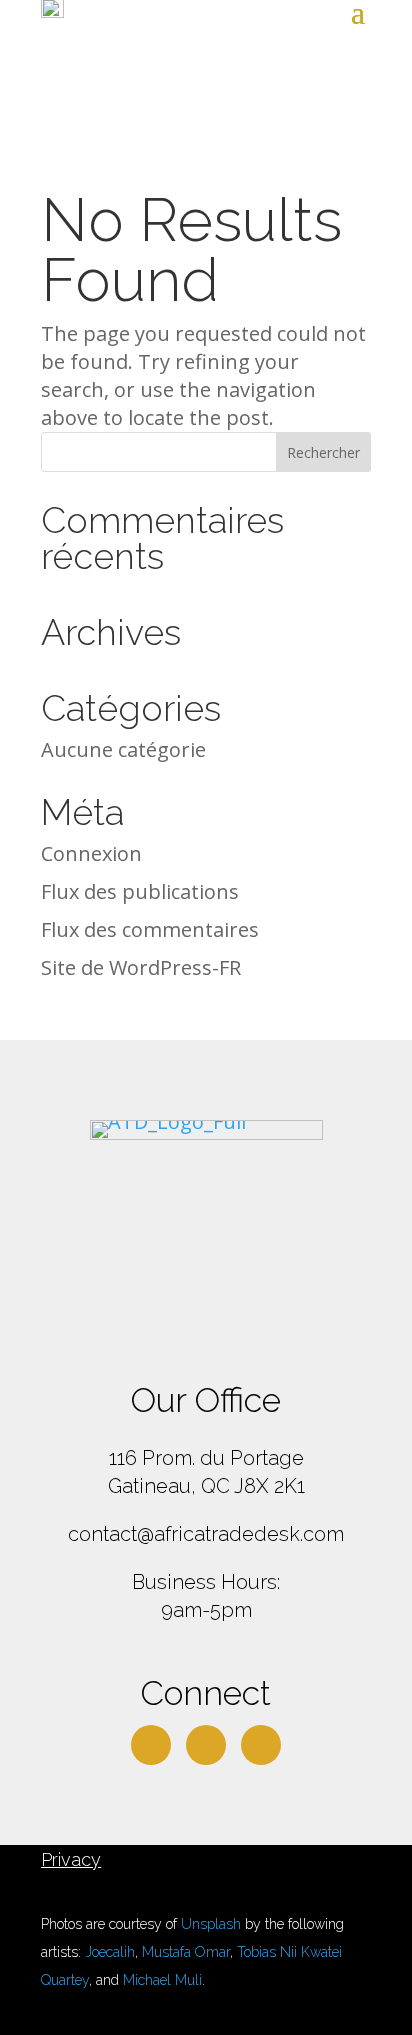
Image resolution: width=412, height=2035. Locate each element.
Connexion (91, 853)
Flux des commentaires (150, 929)
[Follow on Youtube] (261, 1745)
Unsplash (211, 1924)
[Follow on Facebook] (151, 1745)
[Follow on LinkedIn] (206, 1745)
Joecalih (110, 1952)
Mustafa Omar (186, 1952)
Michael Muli (162, 1980)
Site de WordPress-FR (141, 967)
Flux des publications (140, 891)
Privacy (71, 1859)
